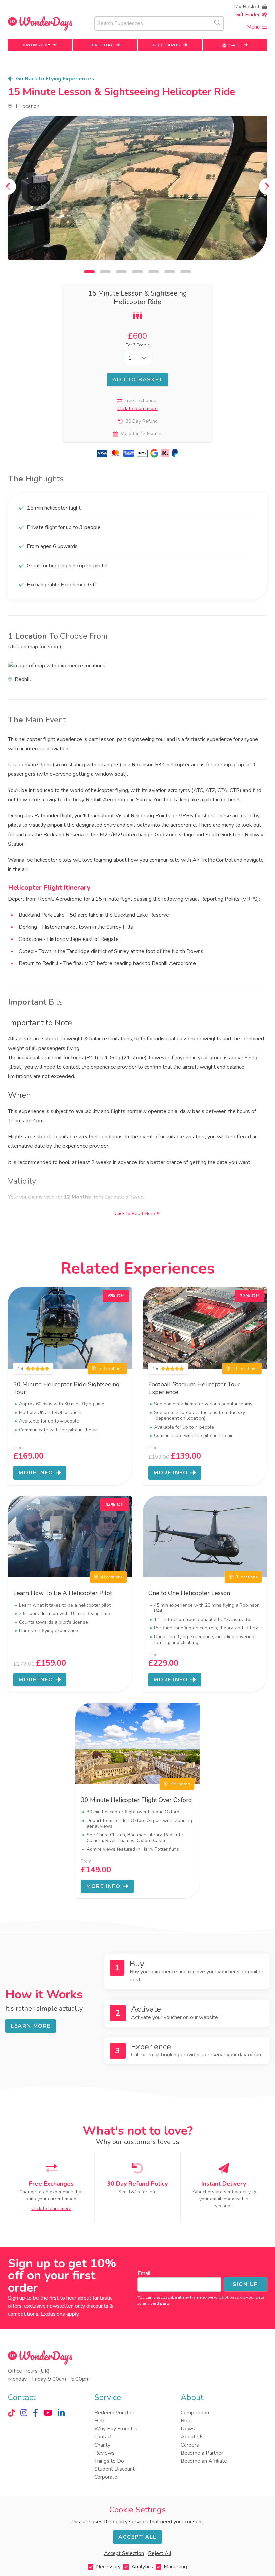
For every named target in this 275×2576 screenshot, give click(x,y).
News (188, 2429)
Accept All (137, 2537)
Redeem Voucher (114, 2413)
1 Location (27, 106)
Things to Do (109, 2461)
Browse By (37, 45)
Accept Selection (124, 2553)
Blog (186, 2421)
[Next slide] (267, 186)
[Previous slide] (8, 186)
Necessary (108, 2567)
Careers (190, 2445)
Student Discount (115, 2469)
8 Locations (246, 1577)
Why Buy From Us (116, 2429)
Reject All (160, 2553)
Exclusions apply (60, 2314)
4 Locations (112, 1577)
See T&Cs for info (137, 2192)
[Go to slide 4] (137, 272)
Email (144, 2273)
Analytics (142, 2567)
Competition (195, 2413)
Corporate (106, 2477)
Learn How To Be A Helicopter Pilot (63, 1593)
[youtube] (48, 2413)
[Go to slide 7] (186, 272)
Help (100, 2421)
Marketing (175, 2567)
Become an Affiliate (204, 2461)
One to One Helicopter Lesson (189, 1593)
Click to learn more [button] (137, 408)
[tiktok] (12, 2413)
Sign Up (245, 2284)
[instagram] (24, 2413)
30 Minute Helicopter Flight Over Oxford (136, 1800)
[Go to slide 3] (121, 272)
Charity (102, 2445)
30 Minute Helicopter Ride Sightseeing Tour (67, 1388)
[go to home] (40, 24)
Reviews (104, 2453)
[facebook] (35, 2413)
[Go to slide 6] (170, 272)
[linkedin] (61, 2413)
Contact (103, 2437)
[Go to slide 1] (89, 272)
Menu (253, 27)
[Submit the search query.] (217, 23)
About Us (192, 2437)
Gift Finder (248, 15)
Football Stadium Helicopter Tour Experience (194, 1388)
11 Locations (245, 1368)
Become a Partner (202, 2453)
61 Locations (111, 1368)
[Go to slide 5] (154, 272)
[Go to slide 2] (105, 272)
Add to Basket (137, 380)
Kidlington (180, 1784)
